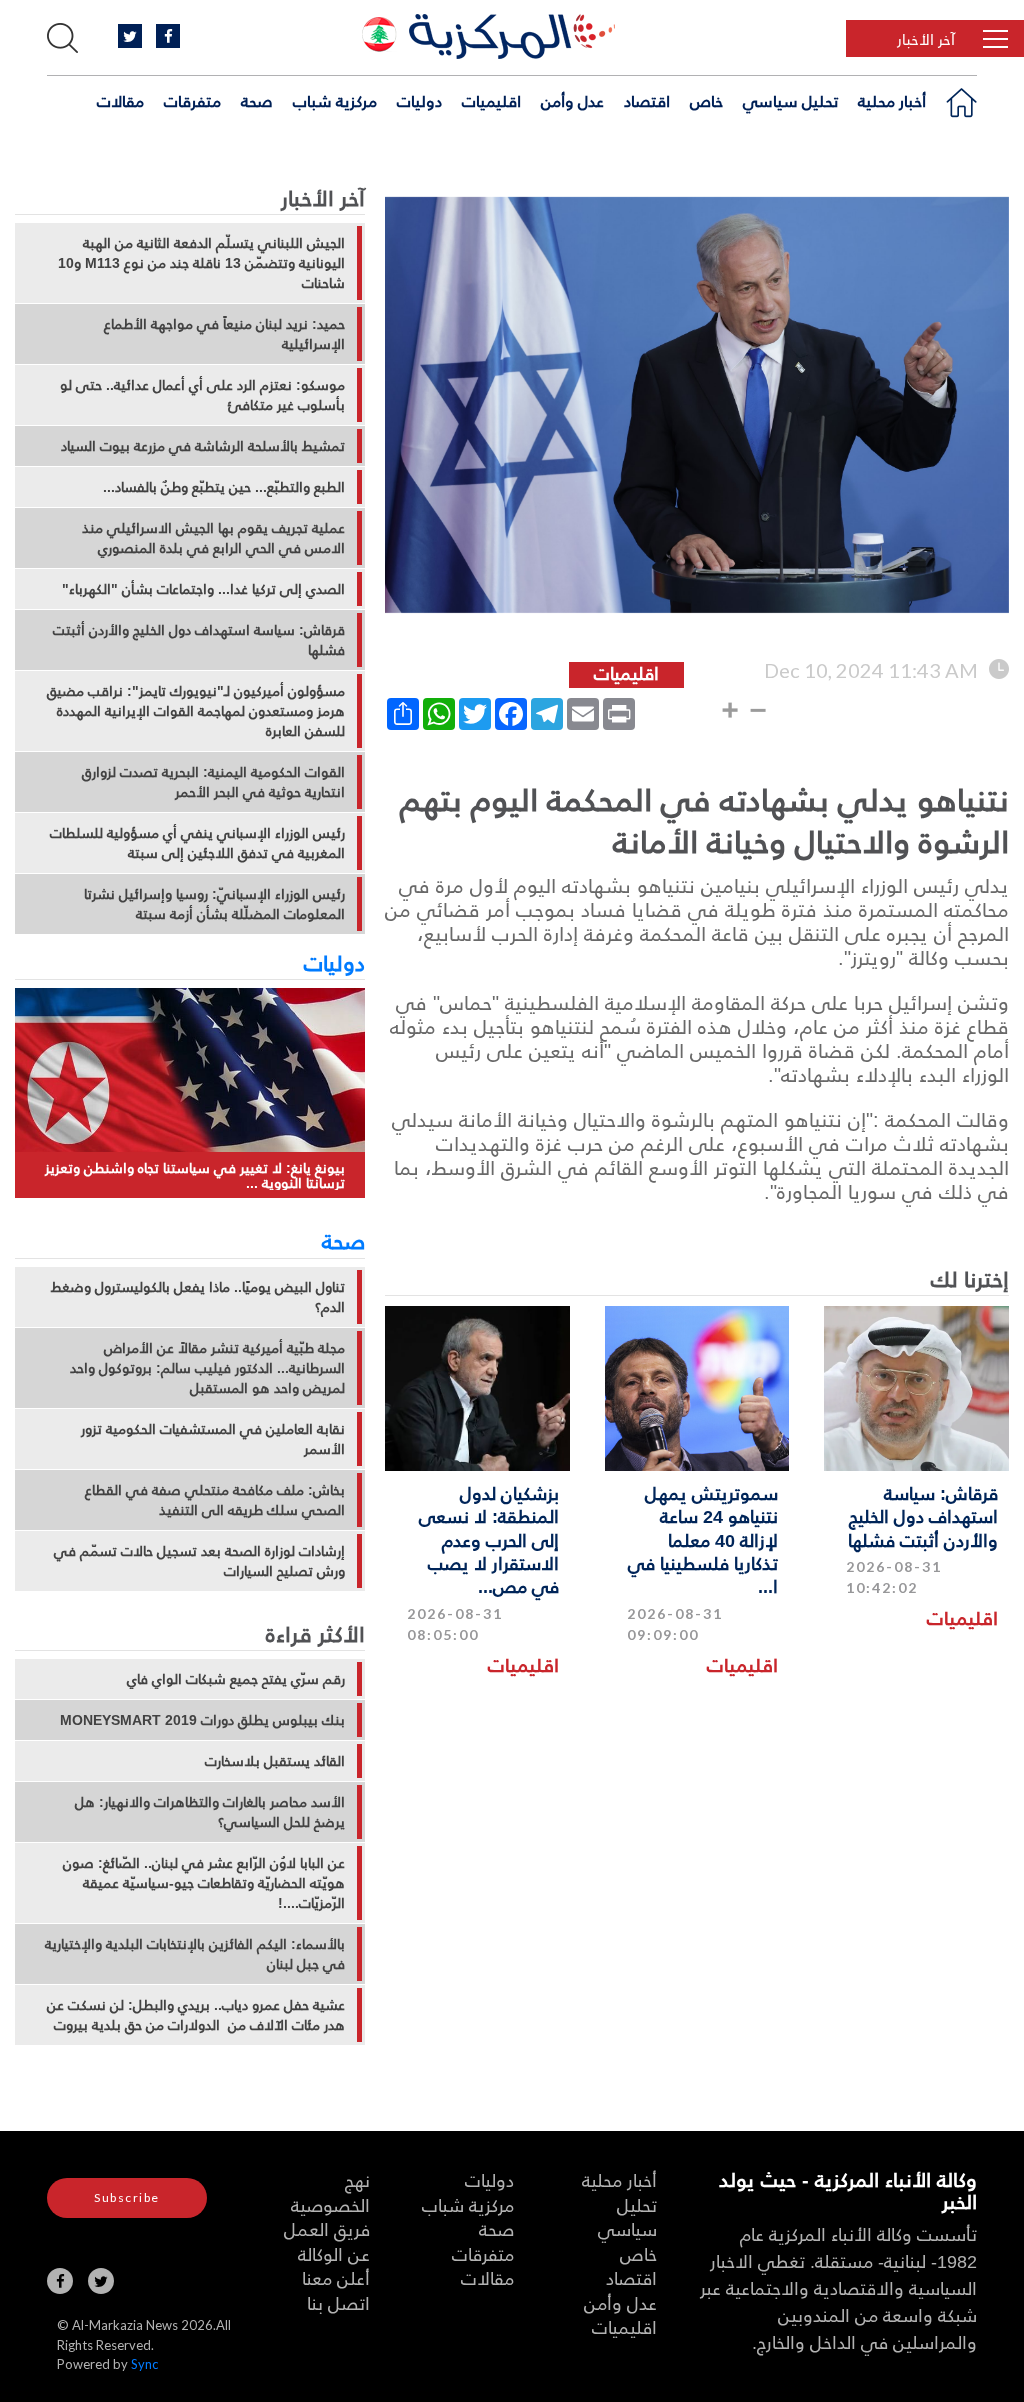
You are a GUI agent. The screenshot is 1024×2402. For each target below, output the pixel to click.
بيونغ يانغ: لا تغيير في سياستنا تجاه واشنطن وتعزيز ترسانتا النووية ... (195, 1175)
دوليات (419, 101)
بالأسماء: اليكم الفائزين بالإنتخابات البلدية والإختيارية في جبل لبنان (195, 1954)
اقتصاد (647, 101)
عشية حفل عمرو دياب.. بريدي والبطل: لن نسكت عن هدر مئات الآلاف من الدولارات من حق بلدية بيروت (196, 2015)
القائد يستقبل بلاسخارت (275, 1761)
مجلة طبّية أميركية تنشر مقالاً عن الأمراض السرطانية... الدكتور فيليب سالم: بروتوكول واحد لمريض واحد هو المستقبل (207, 1368)
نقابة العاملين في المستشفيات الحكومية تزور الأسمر (213, 1439)
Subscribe (127, 2197)
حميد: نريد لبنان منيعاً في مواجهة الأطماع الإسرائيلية (224, 334)
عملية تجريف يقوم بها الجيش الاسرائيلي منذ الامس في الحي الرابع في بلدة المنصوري (213, 538)
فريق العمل (327, 2228)
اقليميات (491, 101)
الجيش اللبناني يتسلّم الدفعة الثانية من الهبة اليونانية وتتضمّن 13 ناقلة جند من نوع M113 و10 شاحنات (201, 263)
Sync (144, 2364)
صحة (257, 101)
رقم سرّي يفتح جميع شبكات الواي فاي (236, 1679)
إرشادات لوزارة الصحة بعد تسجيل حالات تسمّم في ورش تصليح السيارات (199, 1561)
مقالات (120, 101)
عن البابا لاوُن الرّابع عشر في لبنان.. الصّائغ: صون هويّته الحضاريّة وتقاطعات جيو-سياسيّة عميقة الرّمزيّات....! (204, 1883)
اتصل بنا (338, 2302)
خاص (706, 101)
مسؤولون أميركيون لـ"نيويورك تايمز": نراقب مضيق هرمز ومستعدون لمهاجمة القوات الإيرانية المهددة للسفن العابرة (196, 711)
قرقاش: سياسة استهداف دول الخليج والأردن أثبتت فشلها (923, 1516)
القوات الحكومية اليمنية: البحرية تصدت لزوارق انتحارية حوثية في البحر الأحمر (213, 782)
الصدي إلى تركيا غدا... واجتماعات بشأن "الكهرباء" (203, 589)
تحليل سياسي (790, 101)
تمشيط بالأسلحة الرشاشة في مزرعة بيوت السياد (203, 446)
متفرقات (192, 101)
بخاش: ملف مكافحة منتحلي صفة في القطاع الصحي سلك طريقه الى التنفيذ (215, 1500)
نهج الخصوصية (330, 2192)
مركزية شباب (335, 101)
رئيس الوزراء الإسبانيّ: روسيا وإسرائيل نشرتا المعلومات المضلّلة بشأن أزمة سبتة (214, 904)
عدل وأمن (572, 101)
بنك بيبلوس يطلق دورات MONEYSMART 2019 (202, 1720)
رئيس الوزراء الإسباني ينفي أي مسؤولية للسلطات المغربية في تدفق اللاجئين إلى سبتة (197, 843)
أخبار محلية (892, 101)
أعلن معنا (336, 2277)
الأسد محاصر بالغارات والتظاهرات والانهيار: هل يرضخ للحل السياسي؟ (210, 1812)
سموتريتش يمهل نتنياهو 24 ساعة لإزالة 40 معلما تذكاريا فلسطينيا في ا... (703, 1539)
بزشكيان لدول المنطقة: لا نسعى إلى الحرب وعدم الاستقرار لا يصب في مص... (489, 1539)
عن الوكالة (334, 2253)
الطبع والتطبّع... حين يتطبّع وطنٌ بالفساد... (224, 487)
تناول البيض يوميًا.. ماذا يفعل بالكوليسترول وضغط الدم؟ (198, 1297)
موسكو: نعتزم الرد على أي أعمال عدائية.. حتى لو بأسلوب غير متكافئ (202, 395)
